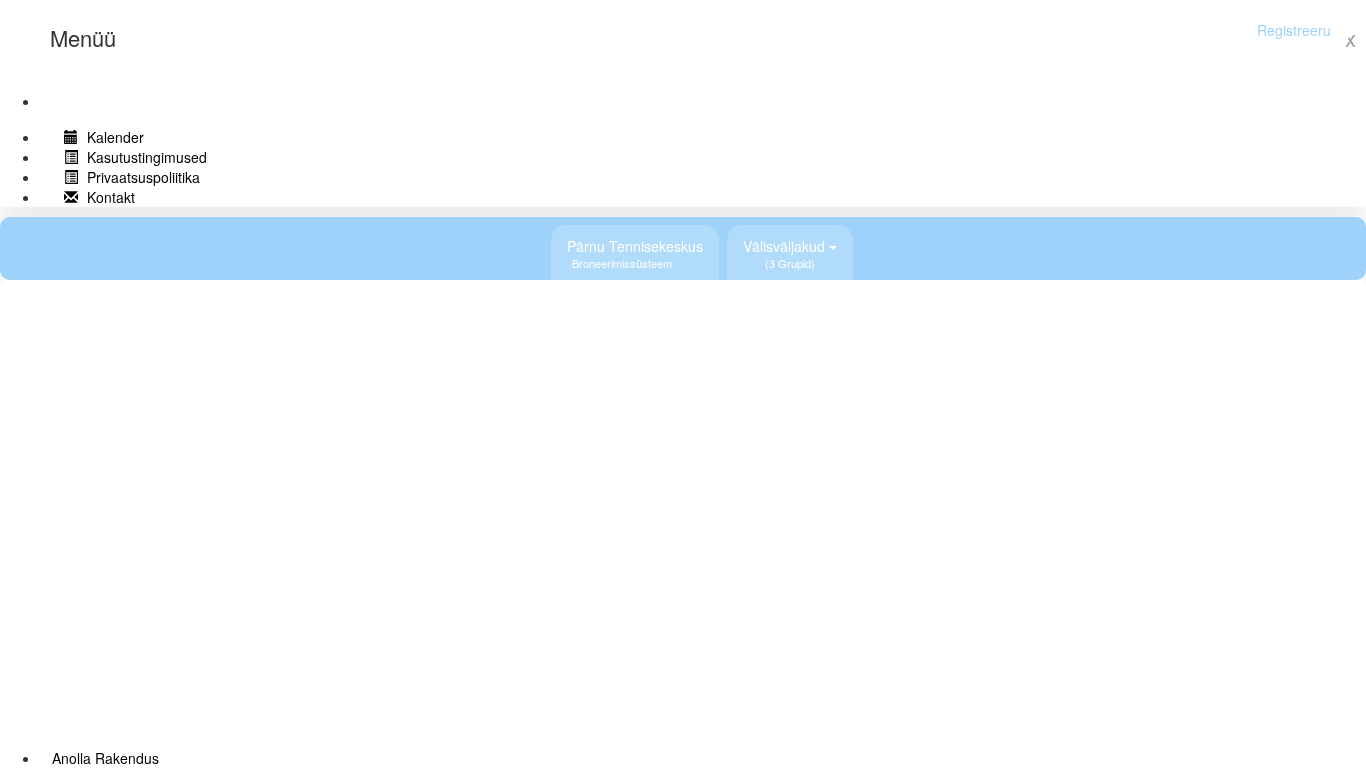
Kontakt (109, 197)
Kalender (113, 137)
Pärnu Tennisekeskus (635, 253)
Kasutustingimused (145, 157)
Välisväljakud (786, 253)
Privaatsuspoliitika (141, 177)
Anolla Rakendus (105, 758)
